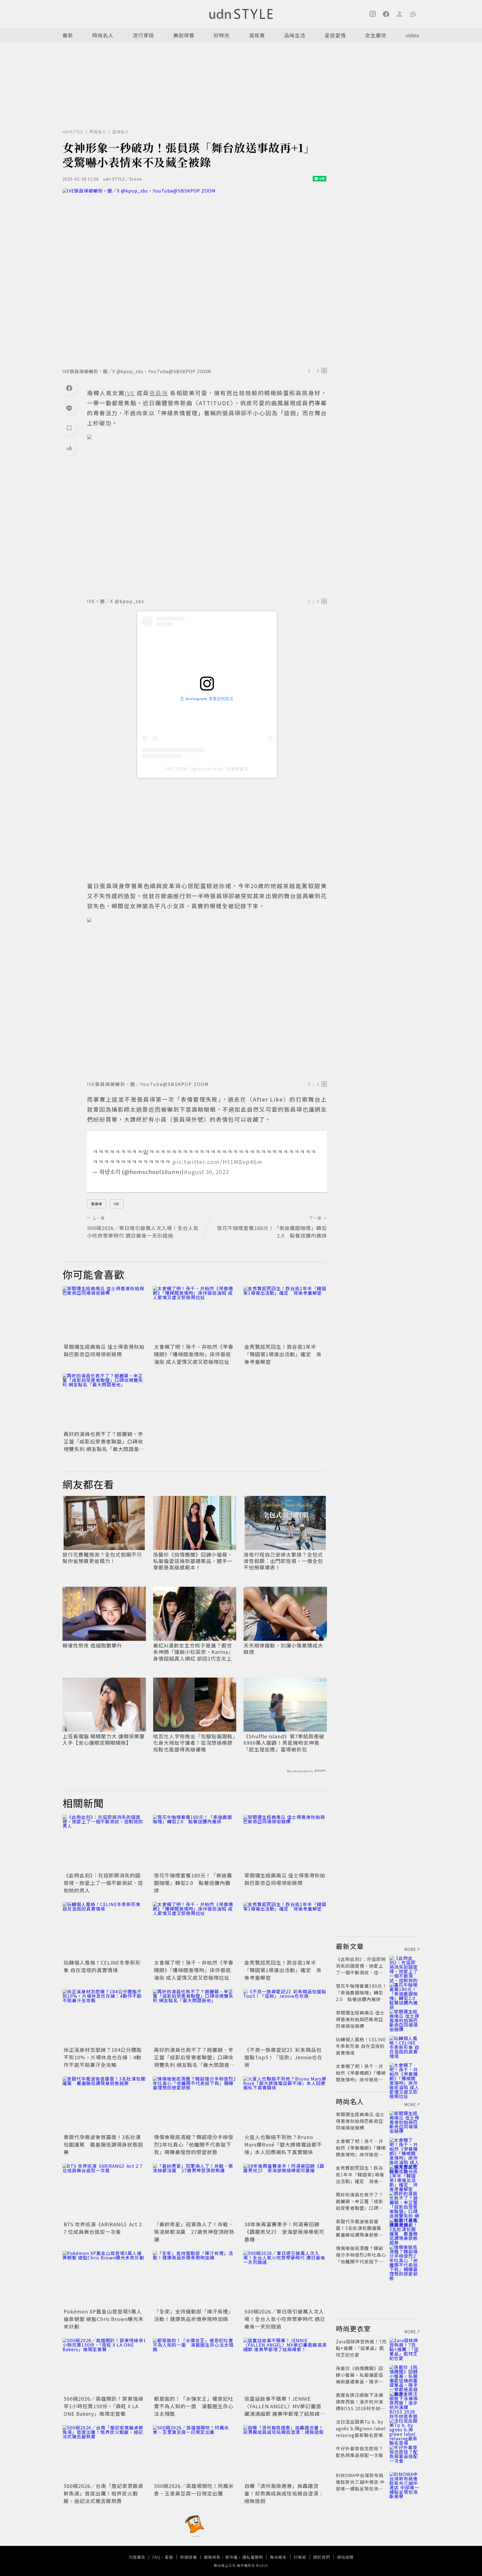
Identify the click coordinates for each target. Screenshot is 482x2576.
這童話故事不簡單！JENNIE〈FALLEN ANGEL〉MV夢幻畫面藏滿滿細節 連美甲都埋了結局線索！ (283, 2410)
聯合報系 (278, 2557)
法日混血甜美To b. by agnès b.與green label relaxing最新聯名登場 (361, 2428)
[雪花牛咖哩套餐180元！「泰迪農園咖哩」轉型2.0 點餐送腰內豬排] (195, 1843)
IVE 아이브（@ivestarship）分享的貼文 (207, 769)
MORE (410, 1949)
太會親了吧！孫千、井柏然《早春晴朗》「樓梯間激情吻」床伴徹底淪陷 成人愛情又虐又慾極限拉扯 (194, 1354)
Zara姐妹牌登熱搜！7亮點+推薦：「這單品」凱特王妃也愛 (361, 2348)
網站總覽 (345, 2557)
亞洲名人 (121, 132)
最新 (68, 35)
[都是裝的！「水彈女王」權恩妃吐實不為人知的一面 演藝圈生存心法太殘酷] (195, 2366)
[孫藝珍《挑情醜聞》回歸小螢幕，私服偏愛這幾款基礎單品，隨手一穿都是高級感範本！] (404, 2375)
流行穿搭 (143, 35)
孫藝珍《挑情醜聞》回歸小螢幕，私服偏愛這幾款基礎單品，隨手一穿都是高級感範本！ (193, 1561)
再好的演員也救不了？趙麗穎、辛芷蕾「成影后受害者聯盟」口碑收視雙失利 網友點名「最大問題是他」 (103, 1445)
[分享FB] (69, 388)
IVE (117, 1204)
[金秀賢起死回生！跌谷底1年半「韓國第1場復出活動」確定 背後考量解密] (285, 1314)
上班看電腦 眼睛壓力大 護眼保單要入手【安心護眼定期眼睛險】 (104, 1740)
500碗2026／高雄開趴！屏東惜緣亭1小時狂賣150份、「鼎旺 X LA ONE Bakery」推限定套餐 (103, 2406)
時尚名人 (103, 35)
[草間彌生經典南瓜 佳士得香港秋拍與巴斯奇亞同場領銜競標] (104, 1314)
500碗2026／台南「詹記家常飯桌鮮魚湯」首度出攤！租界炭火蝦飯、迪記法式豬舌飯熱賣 (103, 2493)
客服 (169, 2557)
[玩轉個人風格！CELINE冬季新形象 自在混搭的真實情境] (104, 1930)
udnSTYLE (73, 132)
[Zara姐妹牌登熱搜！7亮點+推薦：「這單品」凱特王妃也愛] (404, 2348)
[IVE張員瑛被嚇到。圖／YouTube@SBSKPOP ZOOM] (207, 997)
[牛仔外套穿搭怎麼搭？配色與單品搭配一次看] (404, 2455)
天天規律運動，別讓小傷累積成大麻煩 (283, 1649)
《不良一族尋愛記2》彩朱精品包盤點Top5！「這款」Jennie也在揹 (283, 2057)
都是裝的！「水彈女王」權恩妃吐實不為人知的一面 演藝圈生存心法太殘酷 (194, 2406)
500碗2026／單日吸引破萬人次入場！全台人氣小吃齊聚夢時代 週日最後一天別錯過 (285, 2319)
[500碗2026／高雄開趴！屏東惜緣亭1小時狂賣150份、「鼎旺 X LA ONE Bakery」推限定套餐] (104, 2366)
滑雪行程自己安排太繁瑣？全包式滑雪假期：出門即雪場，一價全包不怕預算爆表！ (283, 1561)
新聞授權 (189, 2557)
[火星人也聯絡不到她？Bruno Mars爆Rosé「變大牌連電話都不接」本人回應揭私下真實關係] (285, 2104)
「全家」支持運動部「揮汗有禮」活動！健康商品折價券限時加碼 (194, 2315)
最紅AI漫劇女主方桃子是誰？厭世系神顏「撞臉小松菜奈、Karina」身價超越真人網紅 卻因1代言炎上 (193, 1652)
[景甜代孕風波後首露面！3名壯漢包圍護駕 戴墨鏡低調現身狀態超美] (104, 2104)
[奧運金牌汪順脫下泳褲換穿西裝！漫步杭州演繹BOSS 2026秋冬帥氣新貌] (404, 2402)
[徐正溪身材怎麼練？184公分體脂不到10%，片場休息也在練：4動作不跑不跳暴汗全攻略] (104, 2017)
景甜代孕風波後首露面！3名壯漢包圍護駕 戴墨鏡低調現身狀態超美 (103, 2144)
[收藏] (69, 428)
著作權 (231, 2557)
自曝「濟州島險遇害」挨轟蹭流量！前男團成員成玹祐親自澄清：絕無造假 (284, 2493)
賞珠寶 (257, 35)
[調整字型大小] (69, 448)
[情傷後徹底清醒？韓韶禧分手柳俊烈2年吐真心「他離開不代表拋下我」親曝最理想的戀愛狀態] (195, 2104)
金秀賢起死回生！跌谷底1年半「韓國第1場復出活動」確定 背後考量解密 (283, 1354)
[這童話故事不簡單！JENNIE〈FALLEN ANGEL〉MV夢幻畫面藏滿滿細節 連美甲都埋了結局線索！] (285, 2366)
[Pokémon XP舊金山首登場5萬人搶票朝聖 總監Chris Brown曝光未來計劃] (104, 2279)
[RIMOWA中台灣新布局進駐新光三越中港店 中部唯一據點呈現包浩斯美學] (404, 2482)
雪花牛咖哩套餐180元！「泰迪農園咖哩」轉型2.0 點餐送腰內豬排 (193, 1883)
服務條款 (212, 2557)
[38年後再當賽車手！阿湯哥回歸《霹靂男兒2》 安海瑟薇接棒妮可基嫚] (285, 2191)
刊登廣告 (137, 2557)
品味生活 (295, 35)
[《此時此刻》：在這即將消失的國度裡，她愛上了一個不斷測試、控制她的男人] (104, 1843)
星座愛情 (335, 35)
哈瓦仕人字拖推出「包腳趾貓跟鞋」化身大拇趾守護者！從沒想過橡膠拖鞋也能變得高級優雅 (194, 1743)
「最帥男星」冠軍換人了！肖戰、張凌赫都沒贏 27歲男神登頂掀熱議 (194, 2232)
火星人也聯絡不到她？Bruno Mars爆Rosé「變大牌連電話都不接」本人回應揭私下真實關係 (283, 2144)
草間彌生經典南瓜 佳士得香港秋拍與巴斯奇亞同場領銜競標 (104, 1350)
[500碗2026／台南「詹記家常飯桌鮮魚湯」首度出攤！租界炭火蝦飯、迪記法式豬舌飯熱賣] (104, 2453)
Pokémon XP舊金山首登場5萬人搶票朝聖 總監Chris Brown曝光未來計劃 (104, 2319)
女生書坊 (376, 35)
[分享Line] (69, 408)
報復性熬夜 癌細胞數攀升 (92, 1645)
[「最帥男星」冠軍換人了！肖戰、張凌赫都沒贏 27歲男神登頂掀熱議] (195, 2191)
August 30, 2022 (206, 1172)
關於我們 (322, 2557)
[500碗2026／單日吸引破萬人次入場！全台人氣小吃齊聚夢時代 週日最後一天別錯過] (285, 2279)
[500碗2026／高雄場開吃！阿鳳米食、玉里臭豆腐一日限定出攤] (195, 2453)
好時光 (222, 35)
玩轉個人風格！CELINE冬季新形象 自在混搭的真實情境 (102, 1966)
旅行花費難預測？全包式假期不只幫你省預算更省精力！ (102, 1558)
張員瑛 (97, 1204)
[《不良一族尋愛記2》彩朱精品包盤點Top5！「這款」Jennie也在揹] (285, 2017)
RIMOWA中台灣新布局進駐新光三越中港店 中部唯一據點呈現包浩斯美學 (360, 2485)
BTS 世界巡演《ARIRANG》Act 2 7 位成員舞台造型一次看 (103, 2228)
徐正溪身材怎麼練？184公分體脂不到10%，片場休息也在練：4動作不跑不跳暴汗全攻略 (103, 2057)
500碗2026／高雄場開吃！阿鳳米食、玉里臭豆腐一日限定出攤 (194, 2489)
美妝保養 (184, 35)
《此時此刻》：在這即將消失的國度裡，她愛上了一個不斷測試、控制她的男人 (103, 1883)
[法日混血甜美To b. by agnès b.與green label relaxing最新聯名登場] (404, 2428)
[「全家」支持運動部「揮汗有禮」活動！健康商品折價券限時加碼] (195, 2279)
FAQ (156, 2557)
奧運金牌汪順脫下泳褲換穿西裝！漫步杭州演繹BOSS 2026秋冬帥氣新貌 (361, 2405)
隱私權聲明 (253, 2557)
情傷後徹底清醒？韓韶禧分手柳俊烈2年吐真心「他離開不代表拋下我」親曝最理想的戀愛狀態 (194, 2144)
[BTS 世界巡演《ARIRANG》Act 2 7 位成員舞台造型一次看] (104, 2191)
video (413, 35)
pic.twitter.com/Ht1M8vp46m (218, 1162)
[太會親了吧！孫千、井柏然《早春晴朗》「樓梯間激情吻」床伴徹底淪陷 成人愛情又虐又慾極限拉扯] (195, 1314)
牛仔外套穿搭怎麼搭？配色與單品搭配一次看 (360, 2452)
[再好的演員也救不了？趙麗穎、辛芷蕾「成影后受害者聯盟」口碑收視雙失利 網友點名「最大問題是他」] (104, 1401)
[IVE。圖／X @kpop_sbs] (207, 515)
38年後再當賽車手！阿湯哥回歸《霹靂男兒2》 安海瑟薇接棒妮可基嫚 (284, 2232)
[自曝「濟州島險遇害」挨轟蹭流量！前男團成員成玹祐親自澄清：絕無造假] (285, 2453)
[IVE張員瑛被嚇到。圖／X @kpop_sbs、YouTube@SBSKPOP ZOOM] (195, 276)
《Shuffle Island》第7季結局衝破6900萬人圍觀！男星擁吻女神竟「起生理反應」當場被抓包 (284, 1743)
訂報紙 (300, 2557)
